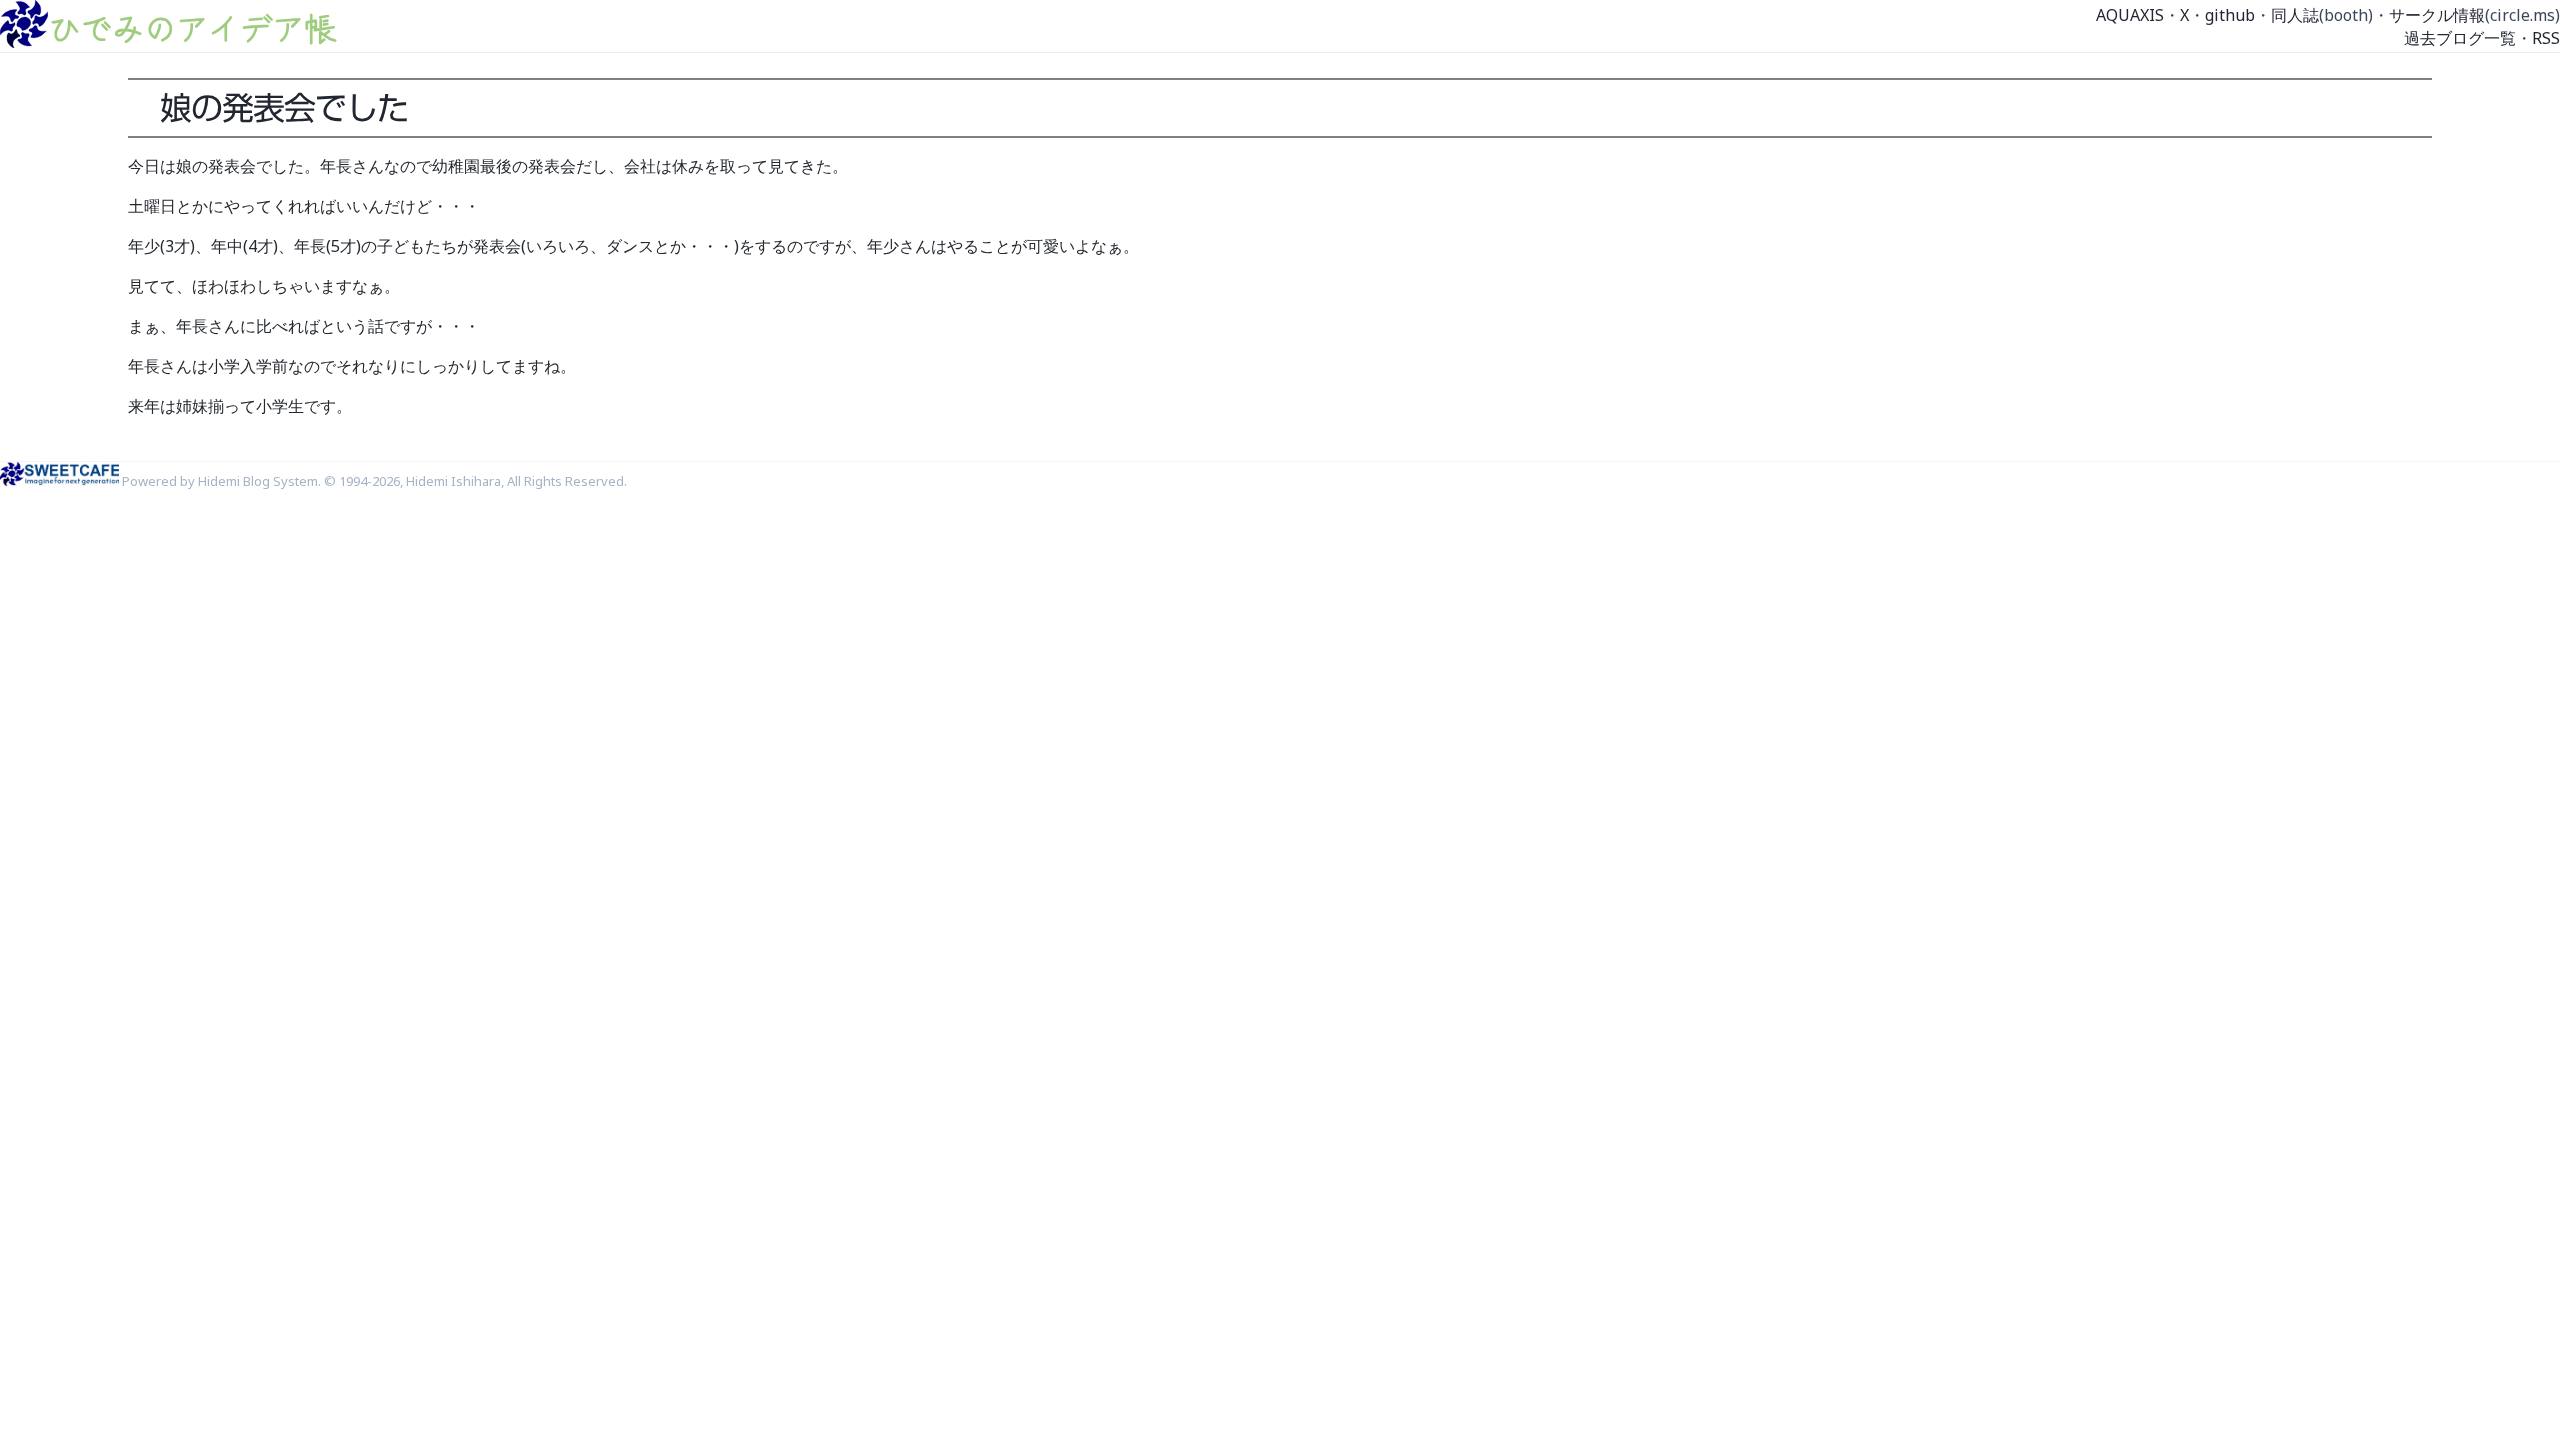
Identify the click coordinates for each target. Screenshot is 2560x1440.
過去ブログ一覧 (2460, 38)
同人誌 (2295, 15)
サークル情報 (2437, 15)
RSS (2546, 38)
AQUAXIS (2130, 15)
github (2230, 15)
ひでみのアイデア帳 (192, 27)
